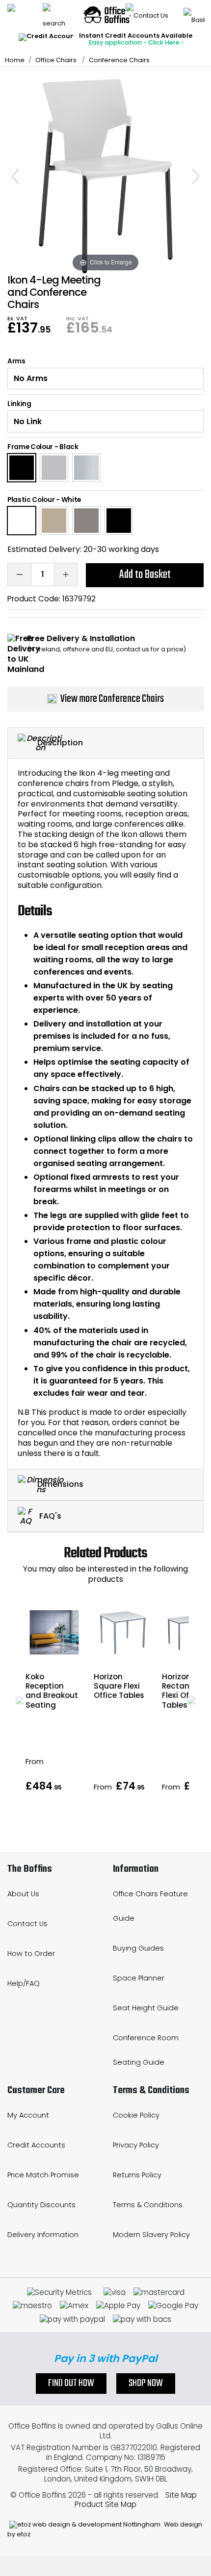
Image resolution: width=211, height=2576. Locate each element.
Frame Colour (30, 447)
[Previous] (15, 176)
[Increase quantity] (66, 574)
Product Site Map (105, 2504)
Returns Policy (137, 2175)
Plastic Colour (31, 500)
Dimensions (60, 1484)
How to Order (31, 1954)
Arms (16, 361)
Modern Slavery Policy (151, 2235)
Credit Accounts (36, 2145)
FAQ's (49, 1515)
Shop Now (146, 2384)
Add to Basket (145, 575)
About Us (23, 1894)
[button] (20, 1700)
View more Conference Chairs (112, 699)
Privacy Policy (136, 2145)
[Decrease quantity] (19, 574)
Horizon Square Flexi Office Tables (119, 1686)
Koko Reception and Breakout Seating (52, 1691)
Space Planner (139, 1978)
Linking (19, 404)
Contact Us (27, 1924)
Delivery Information (43, 2235)
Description (60, 742)
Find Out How (71, 2384)
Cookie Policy (136, 2115)
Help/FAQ (24, 1983)
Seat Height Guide (146, 2008)
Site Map (181, 2495)
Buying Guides (138, 1948)
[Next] (196, 176)
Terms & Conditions (148, 2205)
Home (15, 60)
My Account (28, 2115)
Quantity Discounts (41, 2205)
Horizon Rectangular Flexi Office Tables (186, 1691)
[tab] (105, 743)
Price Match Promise (43, 2175)
